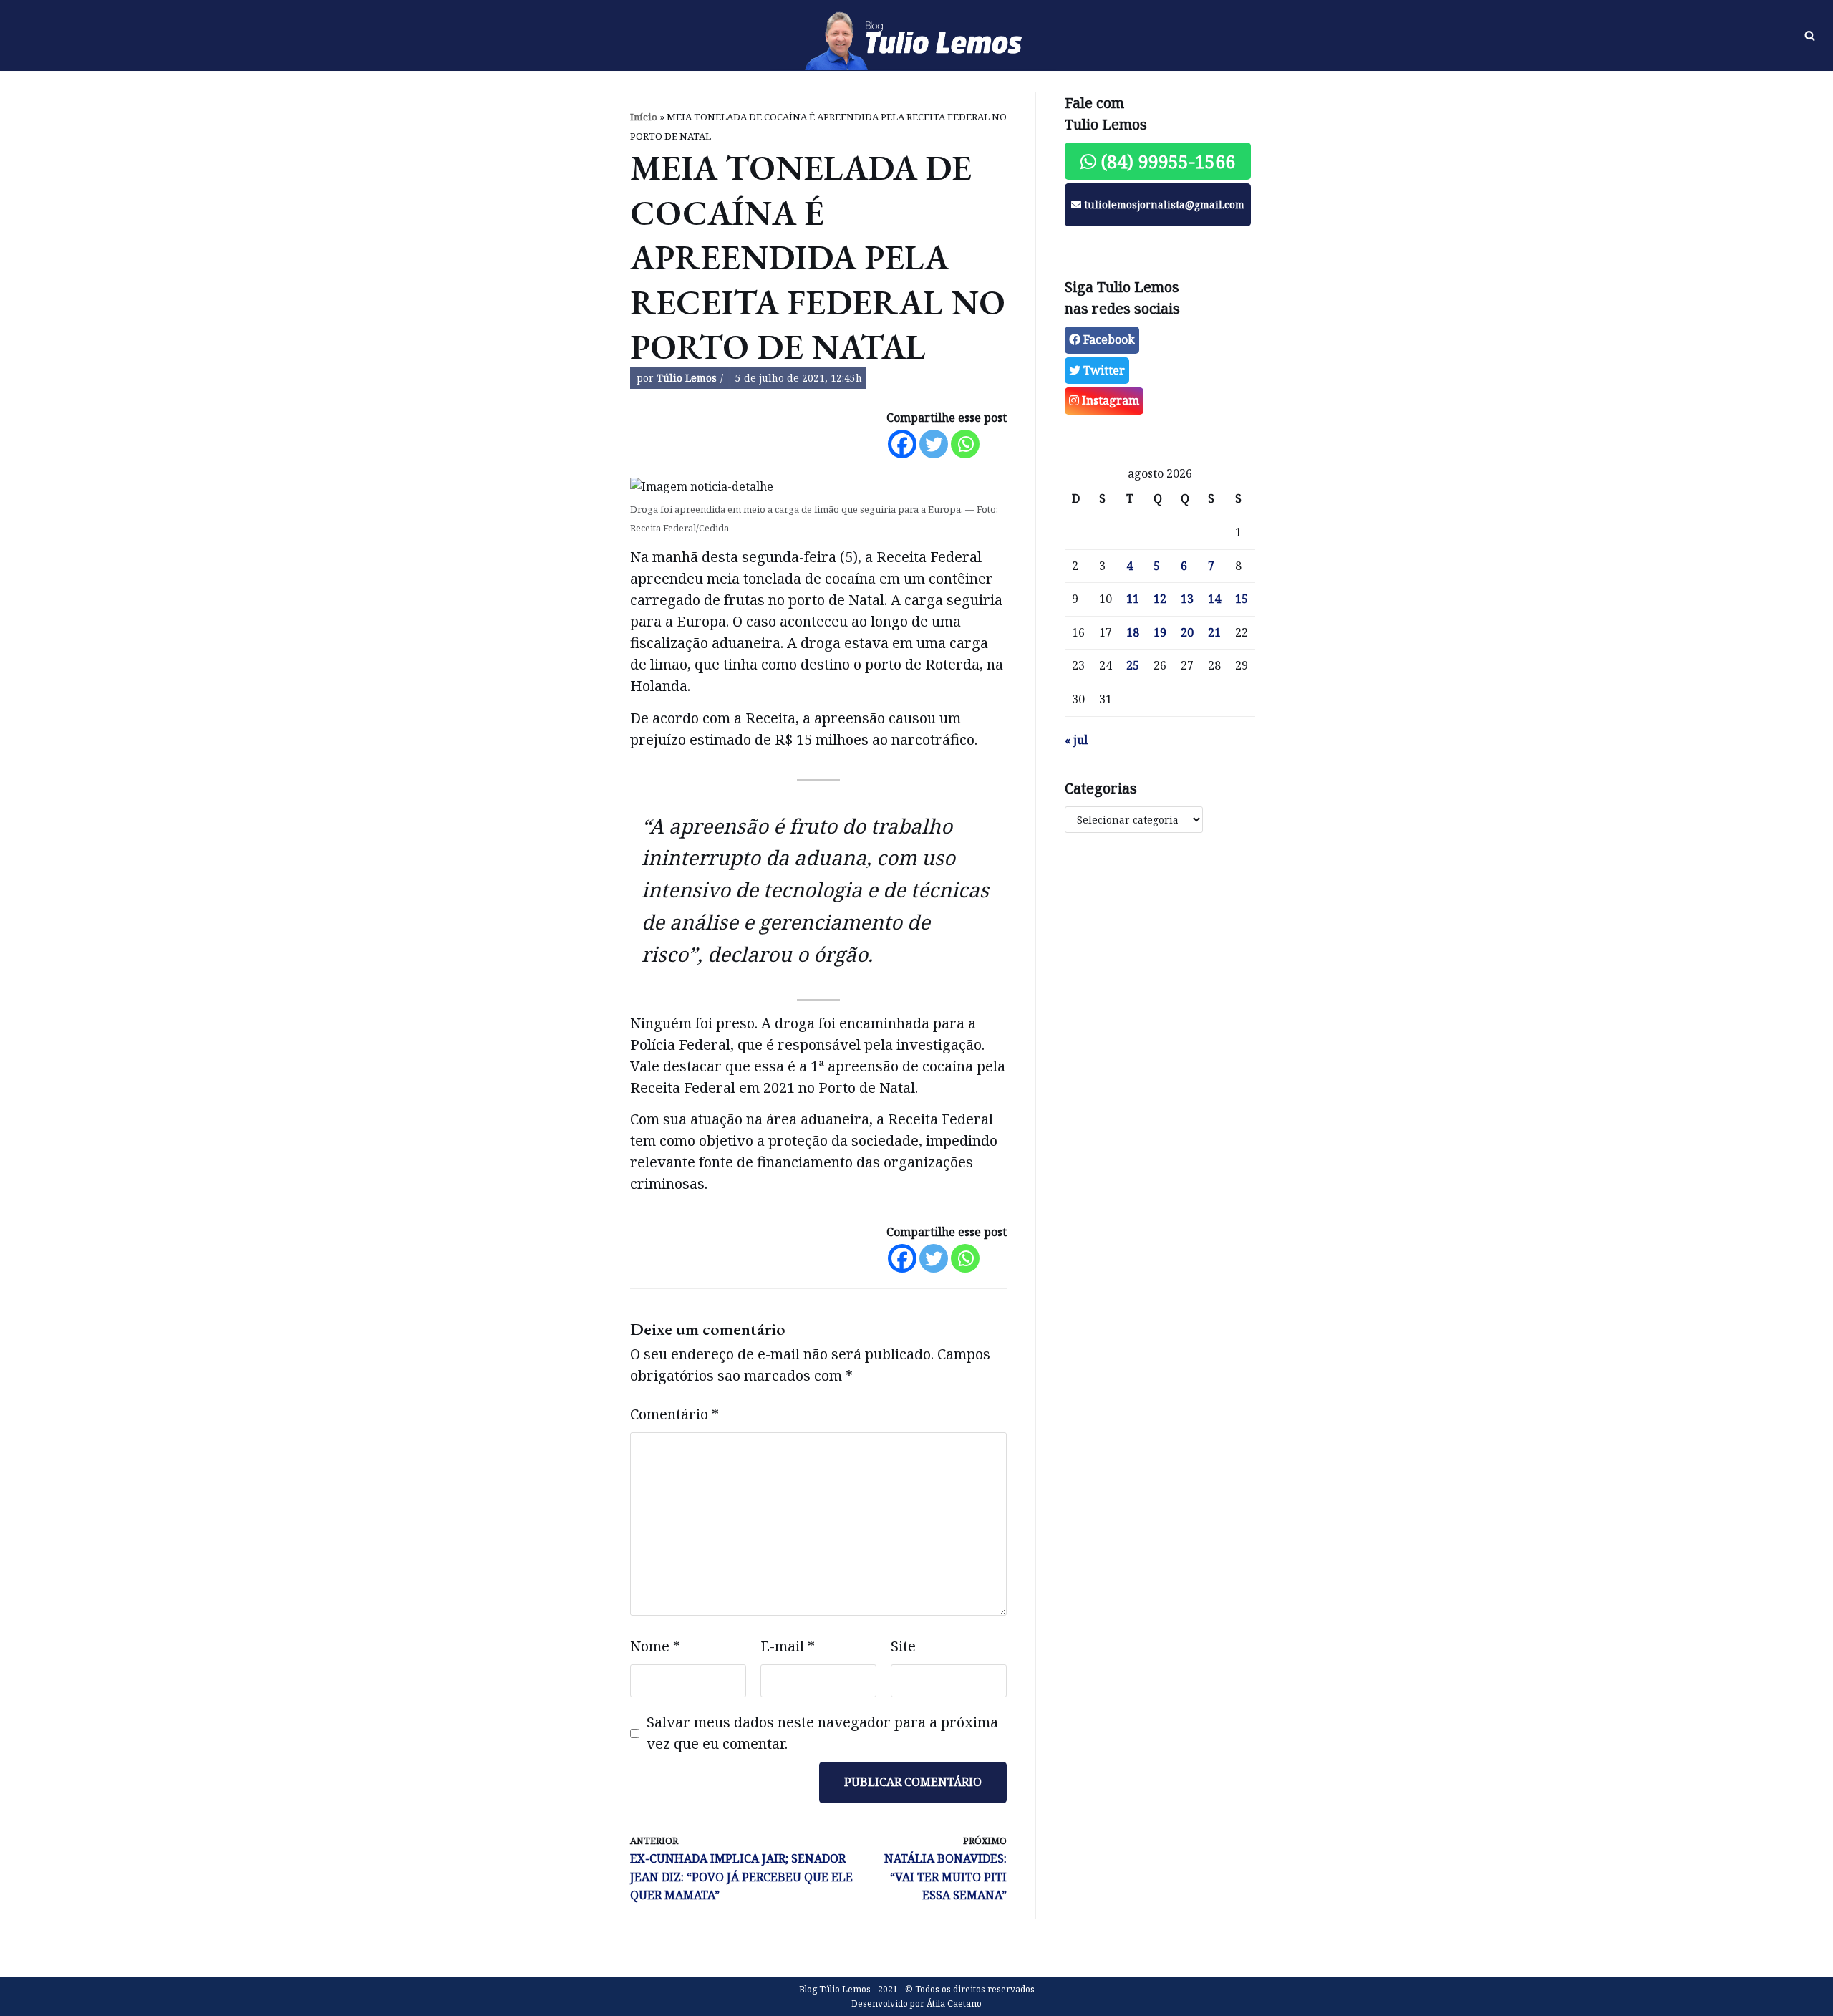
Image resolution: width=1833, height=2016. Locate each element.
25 (1133, 665)
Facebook (1108, 339)
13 (1187, 599)
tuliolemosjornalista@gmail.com (1163, 204)
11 (1133, 599)
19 (1160, 632)
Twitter (1103, 370)
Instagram (1109, 400)
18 (1133, 632)
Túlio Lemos (687, 378)
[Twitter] (934, 444)
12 (1160, 599)
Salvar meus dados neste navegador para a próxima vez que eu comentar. (822, 1733)
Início (644, 117)
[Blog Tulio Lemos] (916, 36)
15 (1242, 599)
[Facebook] (902, 444)
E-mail (788, 1646)
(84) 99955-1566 (1166, 161)
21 (1214, 632)
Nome (655, 1646)
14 (1214, 599)
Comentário (674, 1414)
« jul (1076, 740)
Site (903, 1646)
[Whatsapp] (965, 444)
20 (1187, 632)
